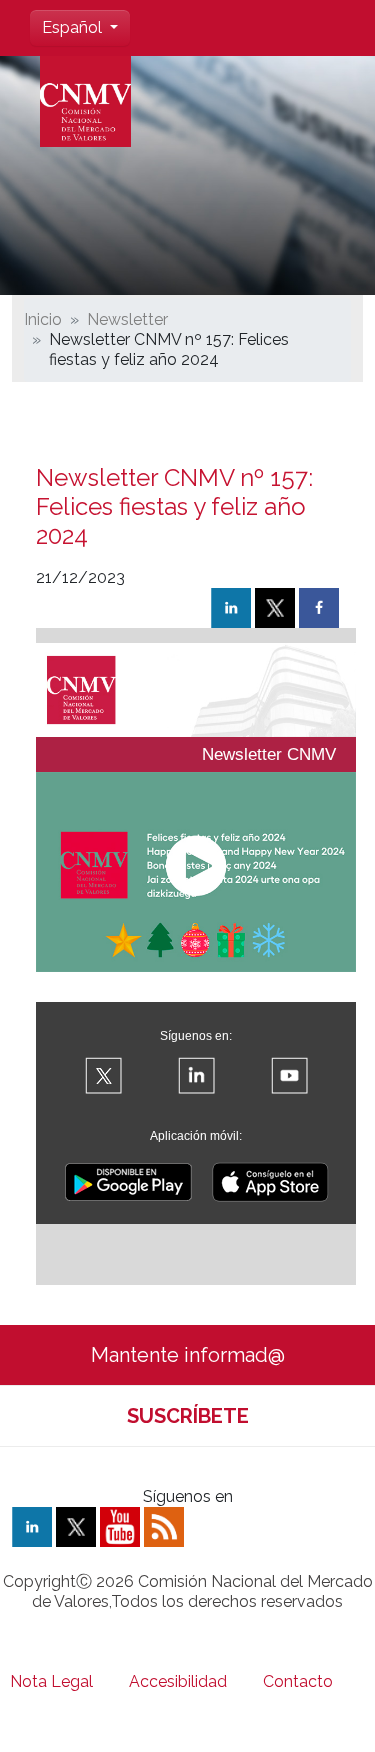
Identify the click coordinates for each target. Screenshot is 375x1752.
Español (74, 27)
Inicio (43, 319)
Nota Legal (51, 1681)
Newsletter (127, 319)
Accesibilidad (178, 1681)
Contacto (298, 1681)
